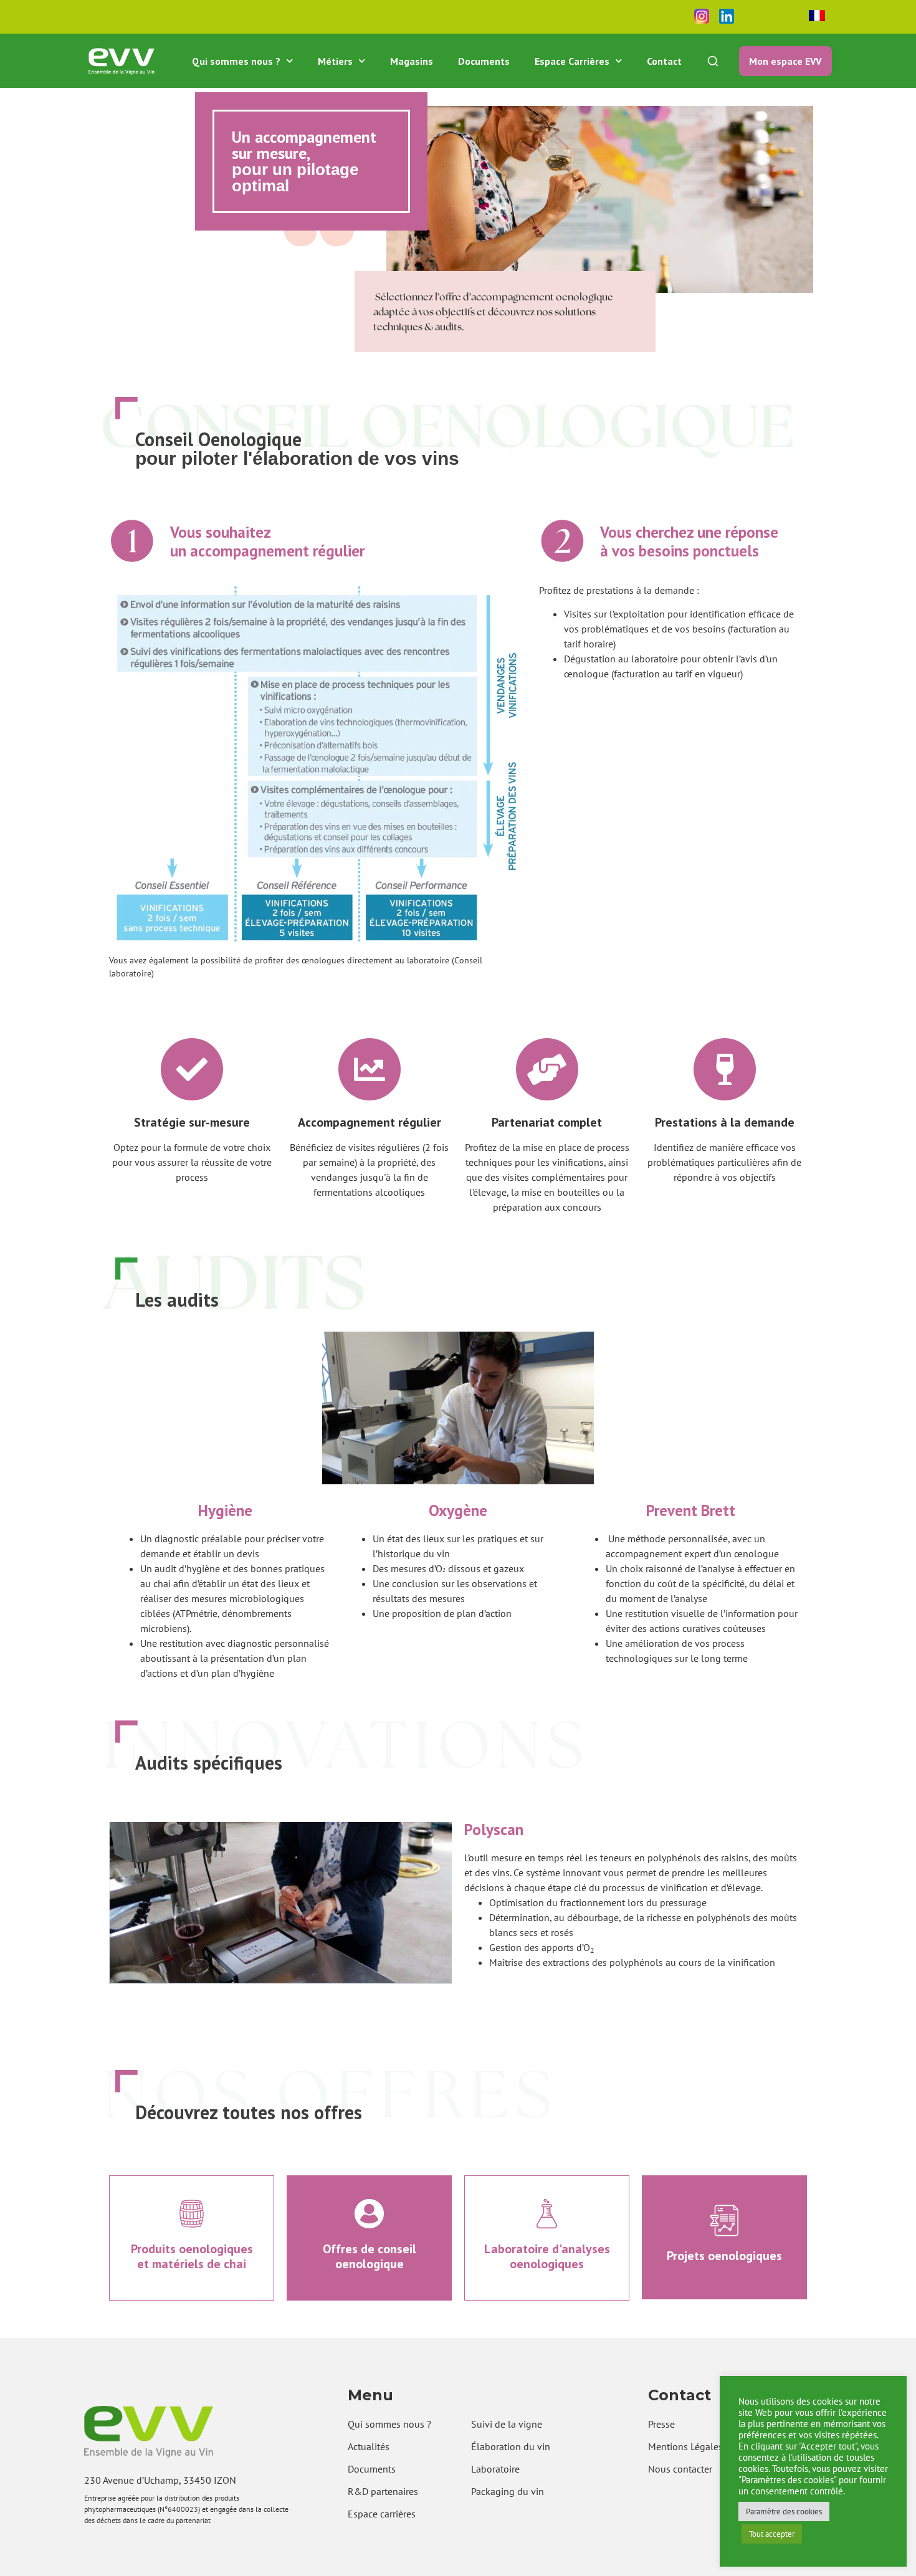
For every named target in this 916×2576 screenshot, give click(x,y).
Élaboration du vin (511, 2446)
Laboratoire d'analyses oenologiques (547, 2256)
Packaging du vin (508, 2491)
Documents (484, 61)
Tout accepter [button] (772, 2534)
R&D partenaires (383, 2491)
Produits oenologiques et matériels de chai (192, 2256)
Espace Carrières (572, 61)
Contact (664, 61)
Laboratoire (495, 2469)
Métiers (335, 61)
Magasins (412, 61)
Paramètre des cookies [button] (784, 2512)
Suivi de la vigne (507, 2424)
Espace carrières (382, 2514)
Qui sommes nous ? (236, 61)
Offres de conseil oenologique (370, 2256)
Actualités (369, 2446)
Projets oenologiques (724, 2256)
